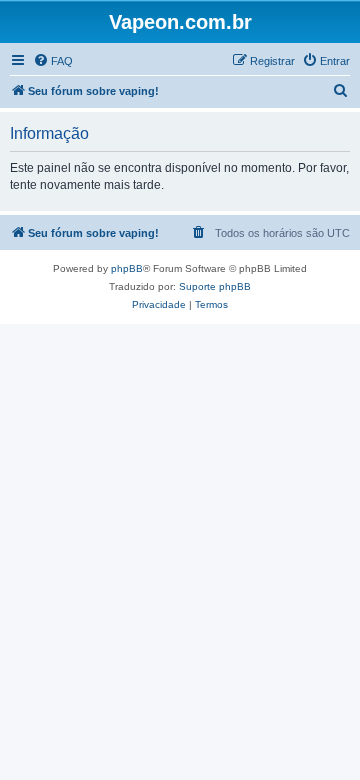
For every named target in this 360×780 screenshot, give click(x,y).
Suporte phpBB (215, 286)
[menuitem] (53, 61)
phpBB (127, 268)
